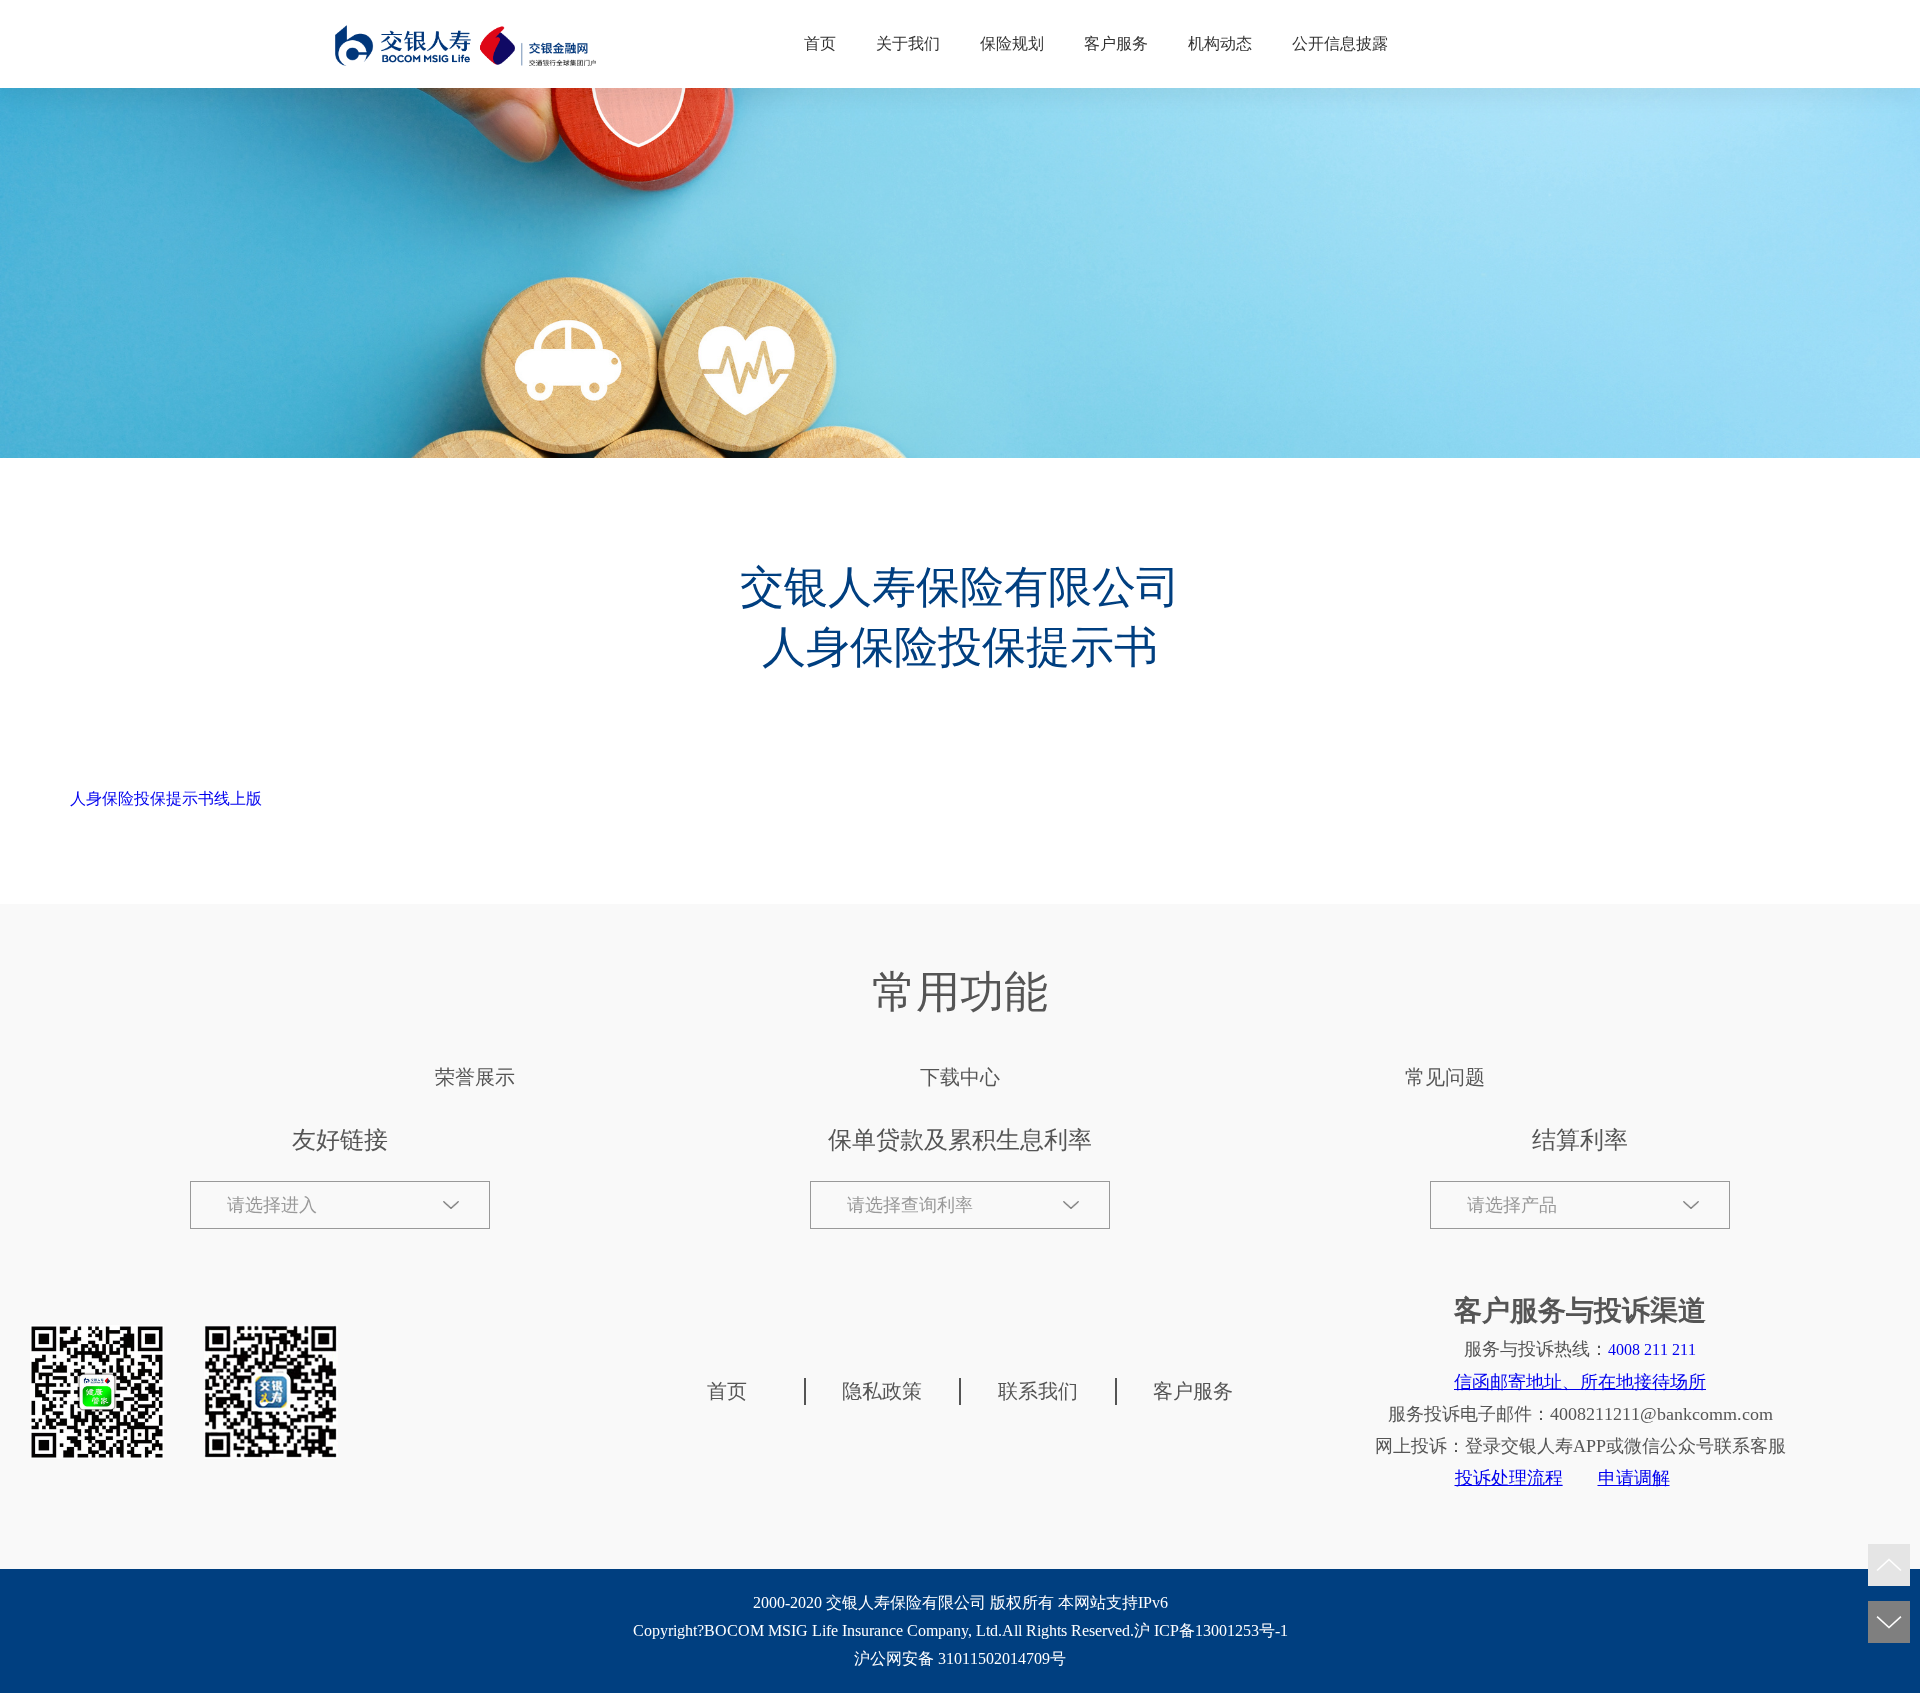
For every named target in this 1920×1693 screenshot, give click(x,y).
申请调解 (1634, 1478)
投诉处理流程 (1509, 1478)
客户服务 (1116, 43)
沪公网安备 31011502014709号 (960, 1658)
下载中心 (960, 1077)
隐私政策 (882, 1391)
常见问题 (1445, 1077)
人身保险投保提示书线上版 (166, 798)
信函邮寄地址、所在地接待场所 (1580, 1382)
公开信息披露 (1340, 43)
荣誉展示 (475, 1077)
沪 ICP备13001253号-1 (1211, 1630)
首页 (820, 43)
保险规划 (1012, 43)
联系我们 (1038, 1391)
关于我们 (908, 43)
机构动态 (1220, 43)
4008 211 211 (1652, 1349)
